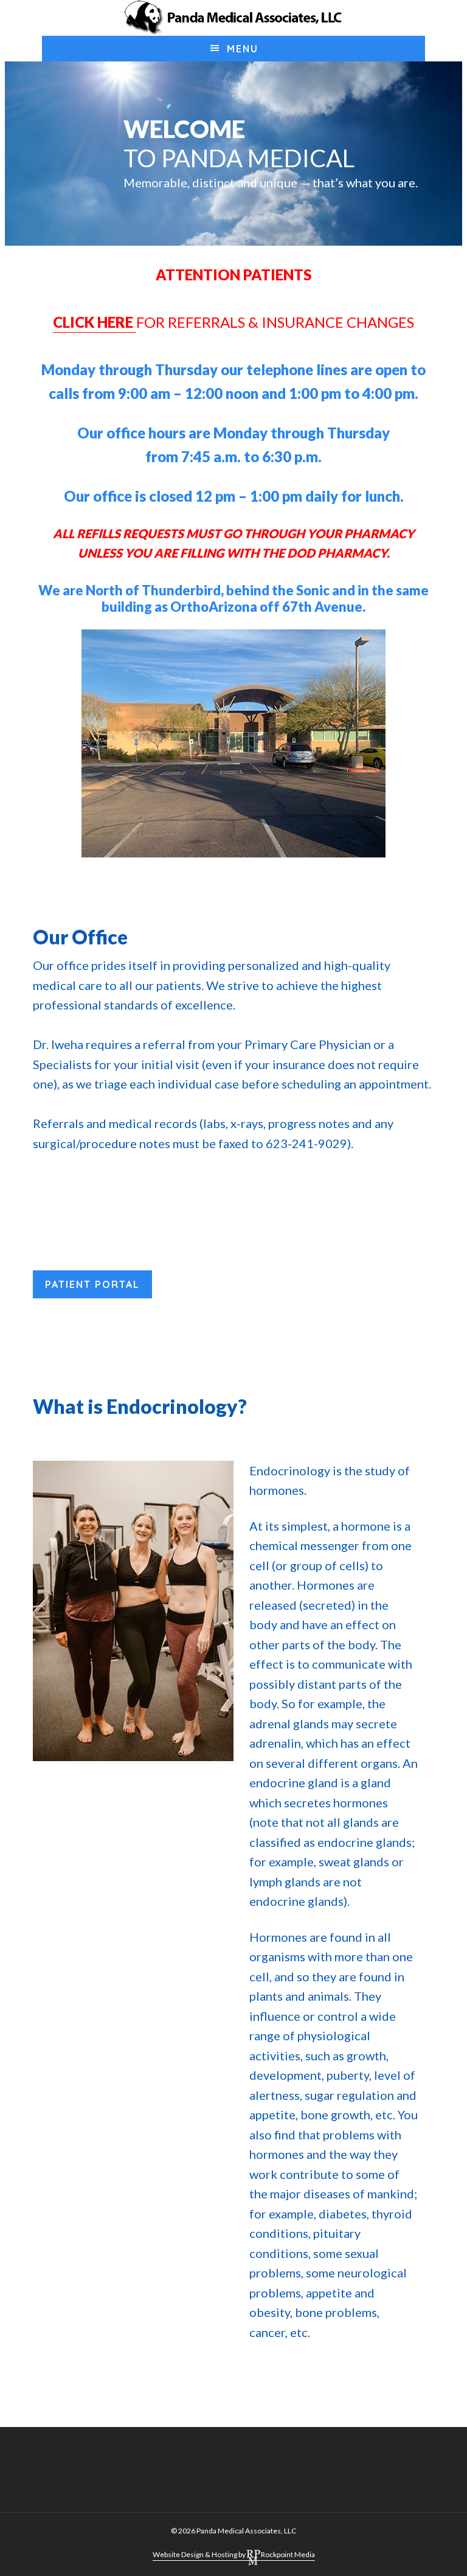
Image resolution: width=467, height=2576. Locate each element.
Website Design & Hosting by (199, 2554)
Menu (243, 49)
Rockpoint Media (288, 2554)
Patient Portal (92, 1284)
